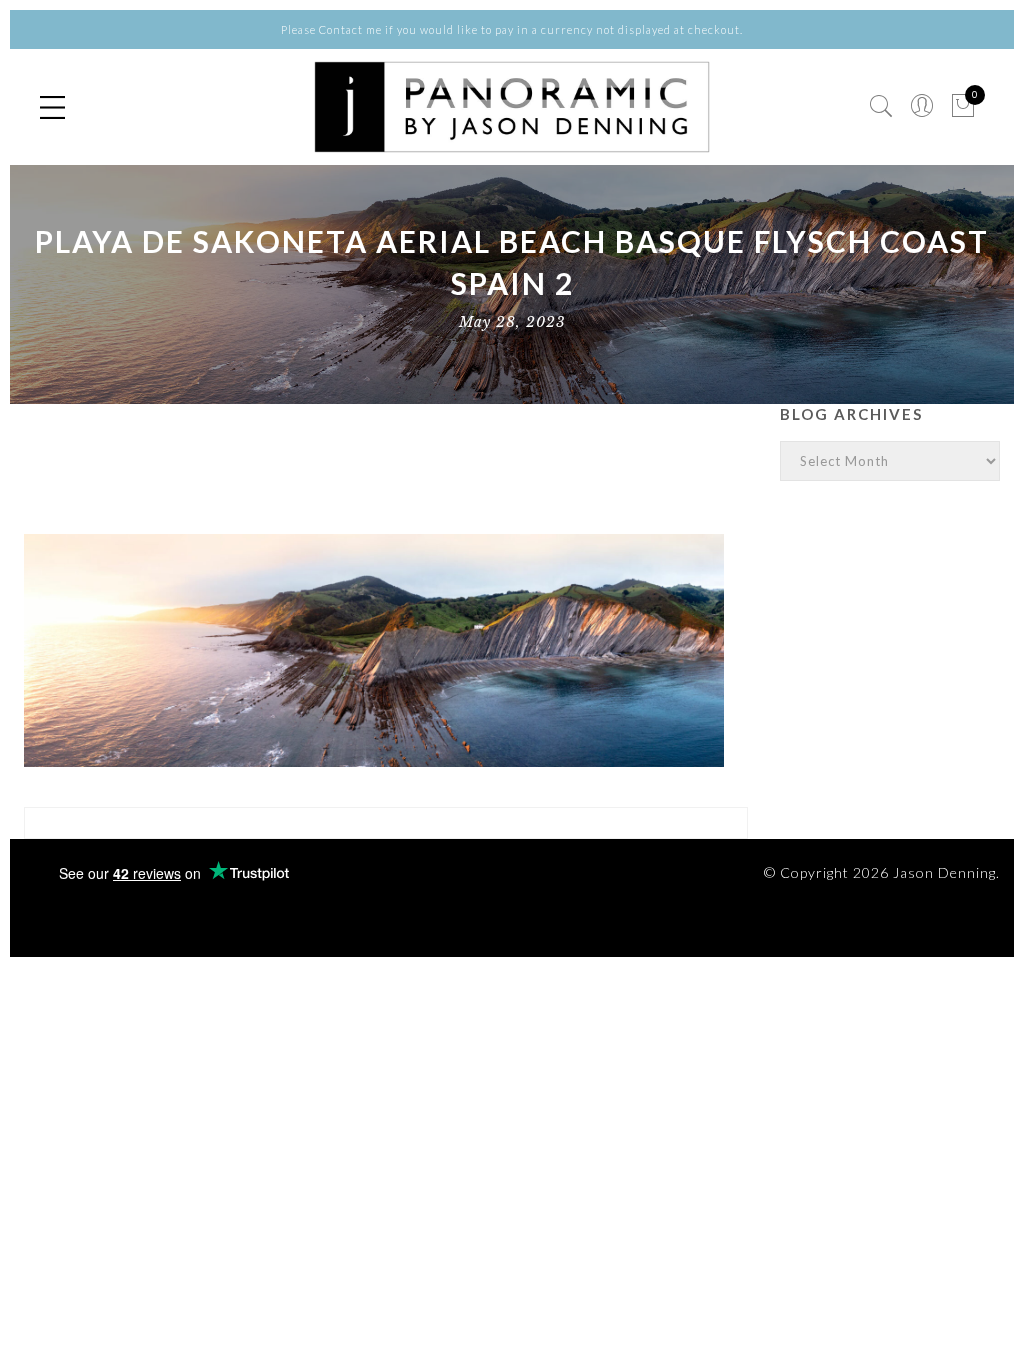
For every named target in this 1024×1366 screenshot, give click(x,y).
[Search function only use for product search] (881, 106)
